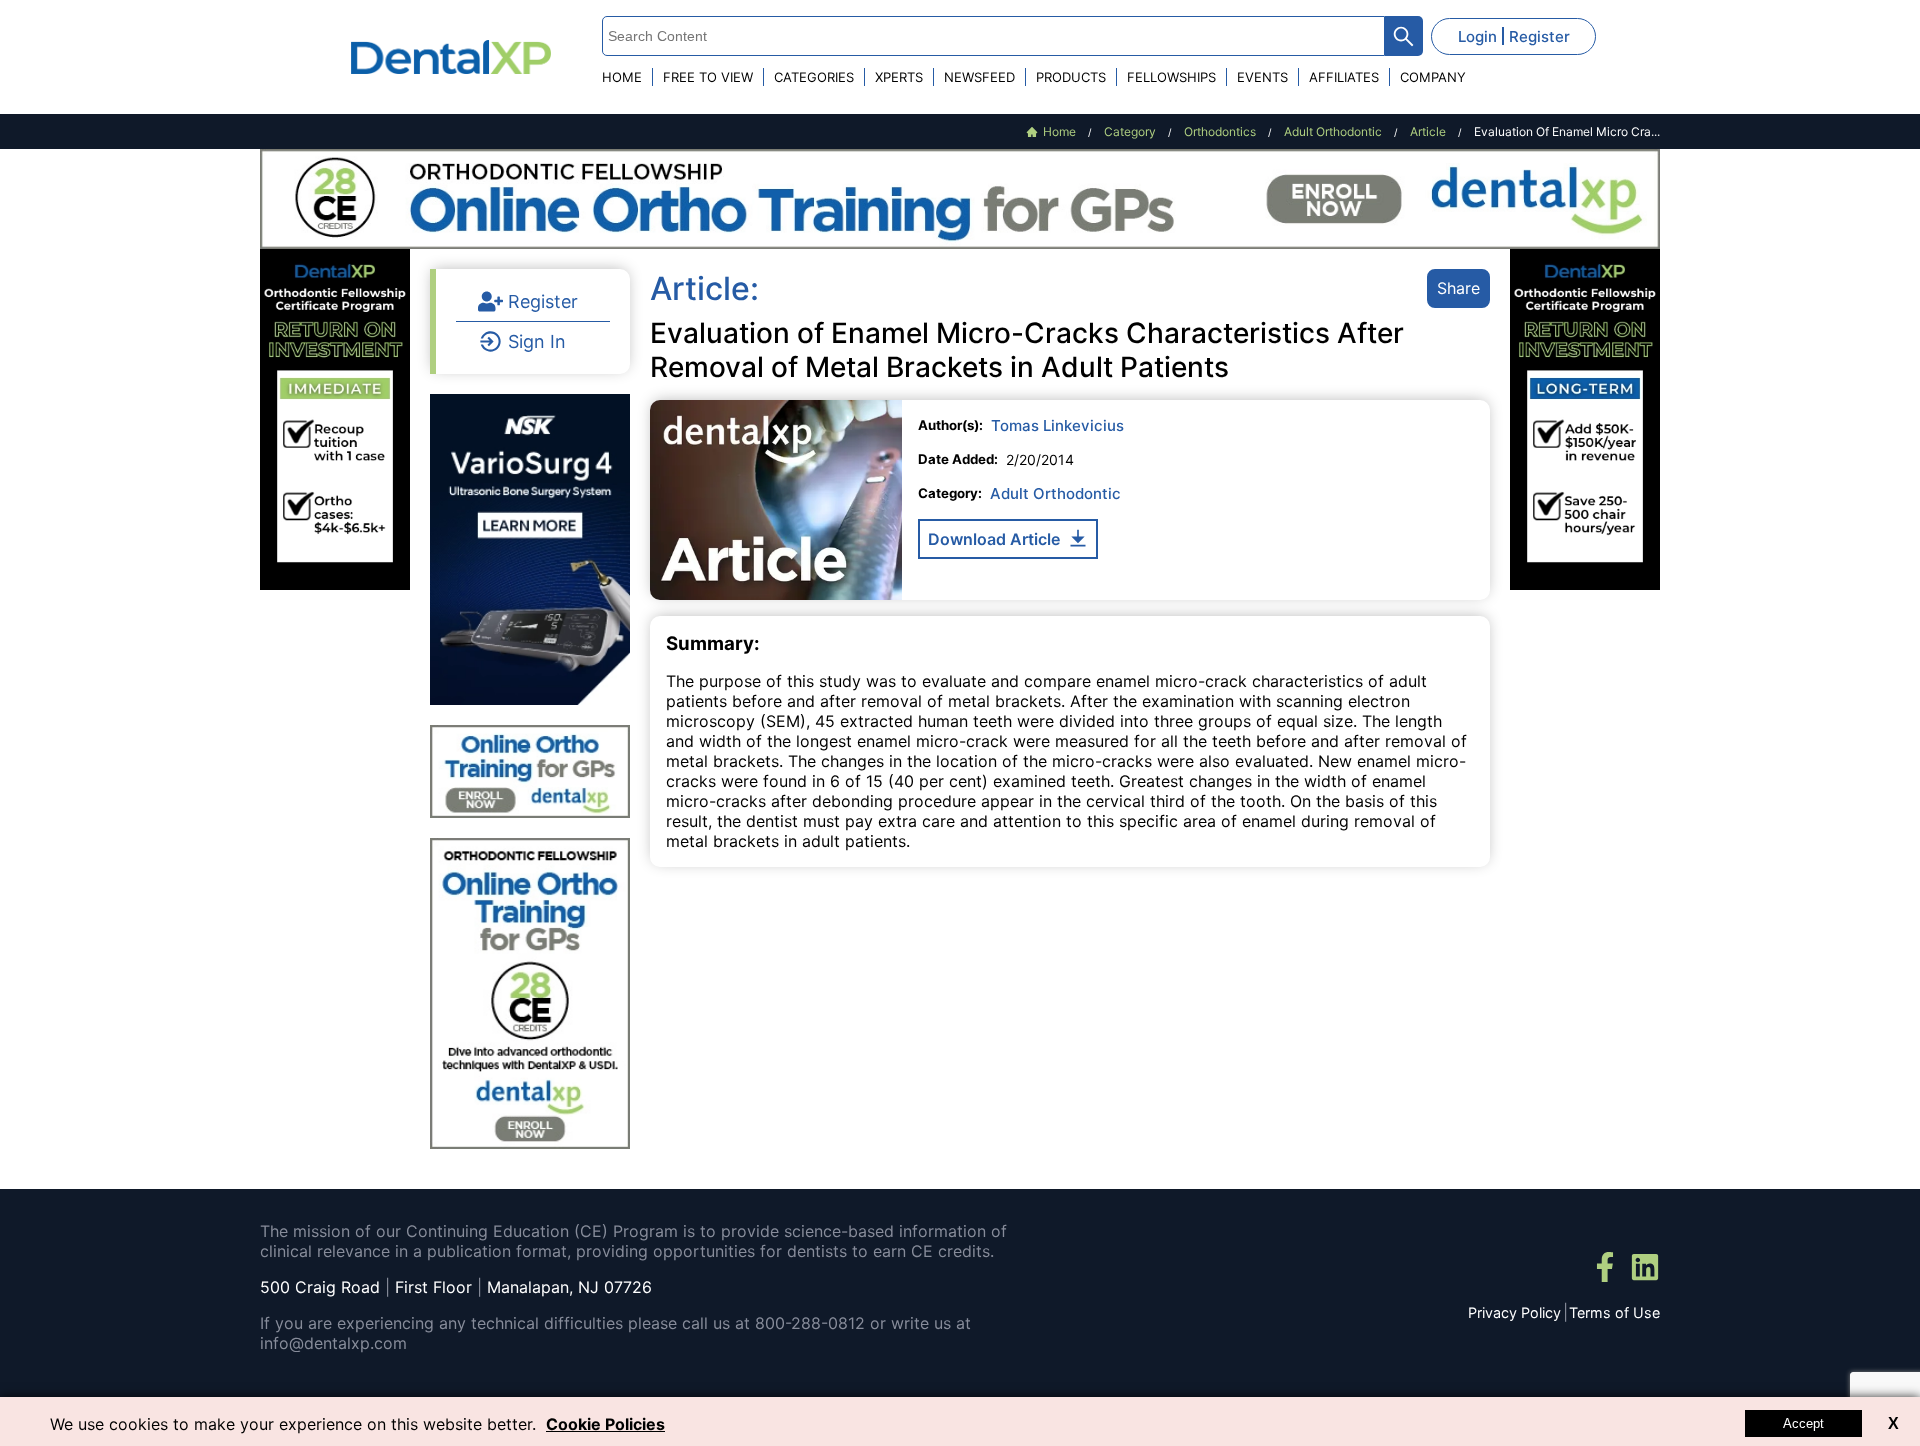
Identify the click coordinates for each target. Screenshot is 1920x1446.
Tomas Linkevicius (1057, 425)
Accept (1803, 1423)
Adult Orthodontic (1055, 493)
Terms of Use (1614, 1312)
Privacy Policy (1514, 1312)
